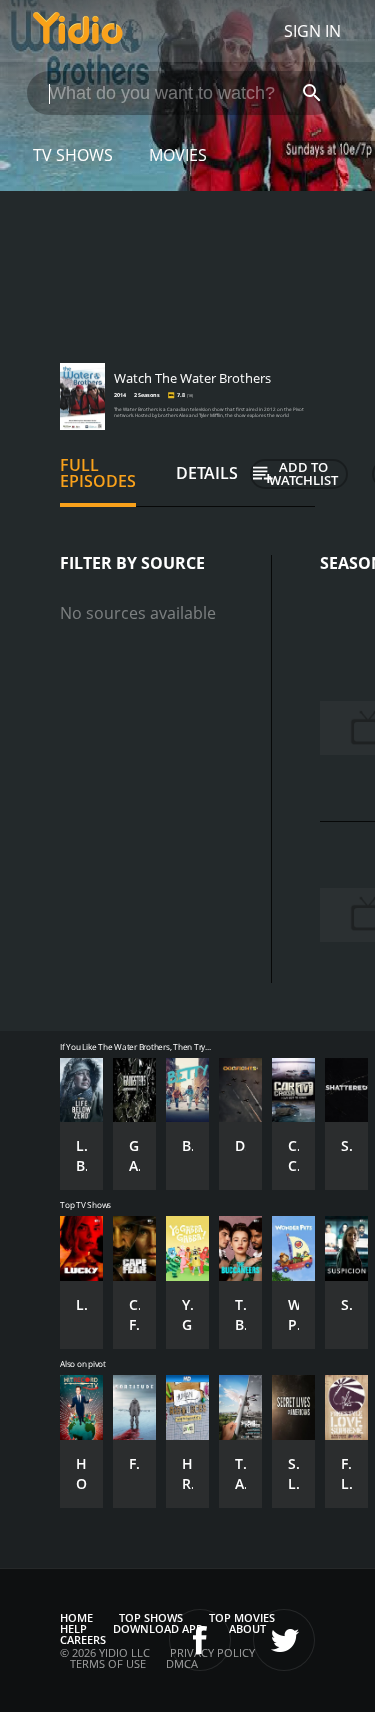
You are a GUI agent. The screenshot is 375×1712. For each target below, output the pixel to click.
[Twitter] (284, 1640)
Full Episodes (98, 473)
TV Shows (73, 155)
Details (207, 473)
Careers (83, 1639)
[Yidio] (78, 31)
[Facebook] (200, 1640)
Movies (178, 155)
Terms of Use (108, 1663)
